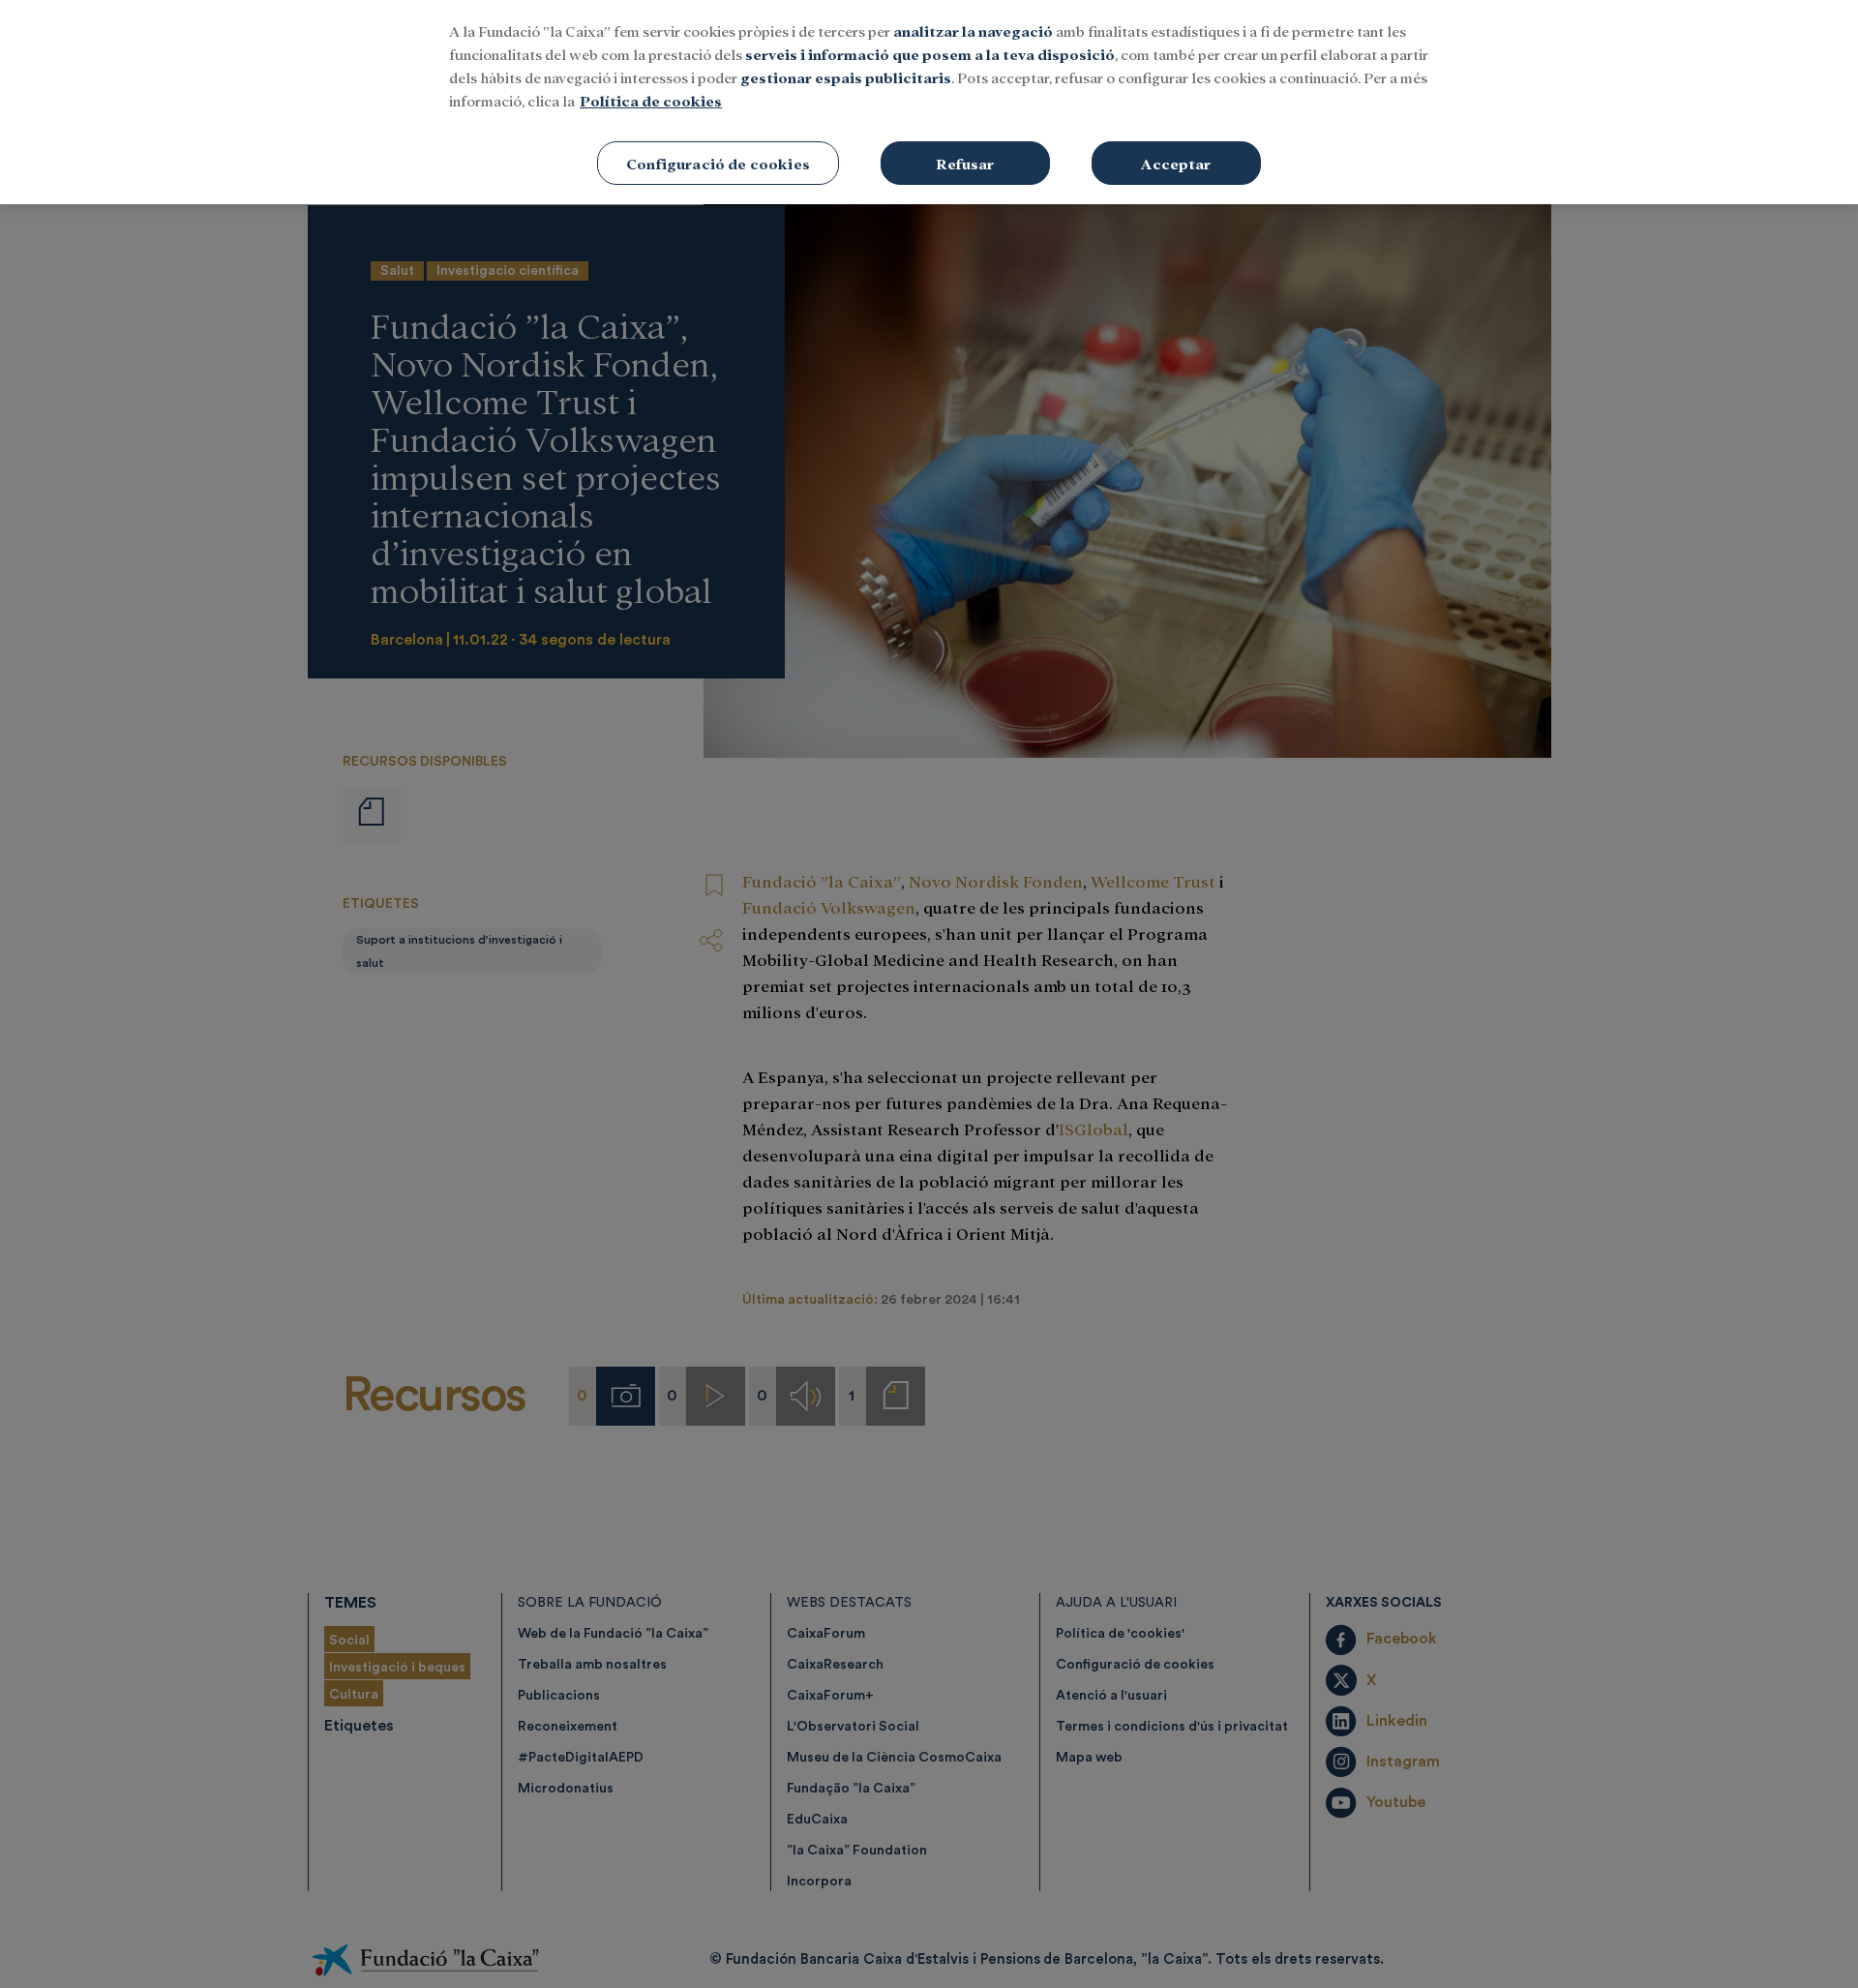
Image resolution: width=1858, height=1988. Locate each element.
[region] (929, 102)
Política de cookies (651, 100)
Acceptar (1176, 163)
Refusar (965, 163)
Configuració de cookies (718, 163)
